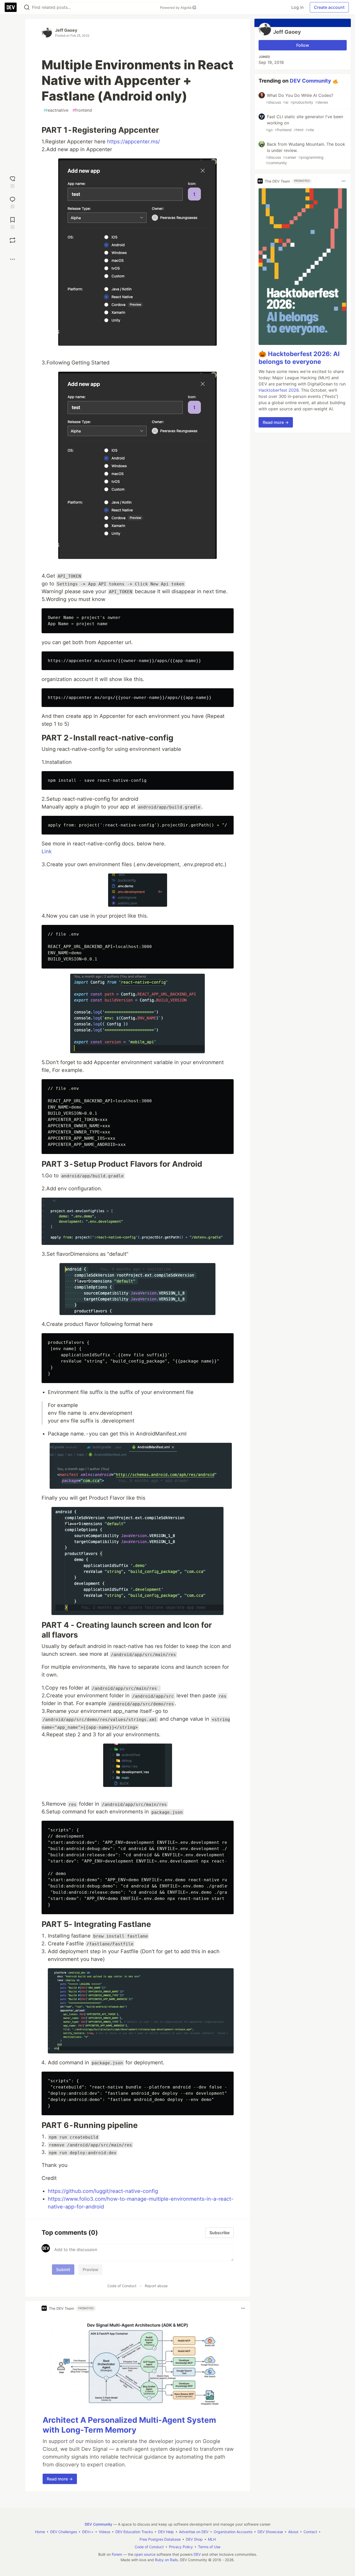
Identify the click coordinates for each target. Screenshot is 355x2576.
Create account (329, 7)
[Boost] (12, 240)
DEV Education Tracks (134, 2532)
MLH (212, 2539)
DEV (197, 2554)
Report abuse (156, 2286)
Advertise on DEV (194, 2532)
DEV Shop (194, 2539)
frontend (82, 110)
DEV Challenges (64, 2532)
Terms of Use (209, 2547)
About (293, 2532)
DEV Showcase (270, 2532)
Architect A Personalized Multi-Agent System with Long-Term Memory (129, 2425)
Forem (117, 2554)
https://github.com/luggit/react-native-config (103, 2191)
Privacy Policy (181, 2547)
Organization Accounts (233, 2532)
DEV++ (88, 2532)
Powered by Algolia (176, 8)
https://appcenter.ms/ (133, 142)
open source (145, 2554)
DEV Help (166, 2532)
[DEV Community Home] (11, 7)
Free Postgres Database (160, 2539)
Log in (297, 7)
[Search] (27, 7)
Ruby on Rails (166, 2560)
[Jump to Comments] (12, 202)
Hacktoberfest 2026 (279, 390)
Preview (90, 2270)
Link (47, 851)
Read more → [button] (60, 2479)
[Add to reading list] (12, 222)
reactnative (56, 110)
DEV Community (310, 81)
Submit (63, 2270)
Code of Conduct (122, 2286)
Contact (310, 2532)
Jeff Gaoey (66, 30)
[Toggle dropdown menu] (243, 2308)
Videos (104, 2532)
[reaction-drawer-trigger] (12, 181)
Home (40, 2532)
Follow (303, 45)
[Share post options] (12, 259)
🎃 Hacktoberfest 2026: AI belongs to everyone (299, 358)
